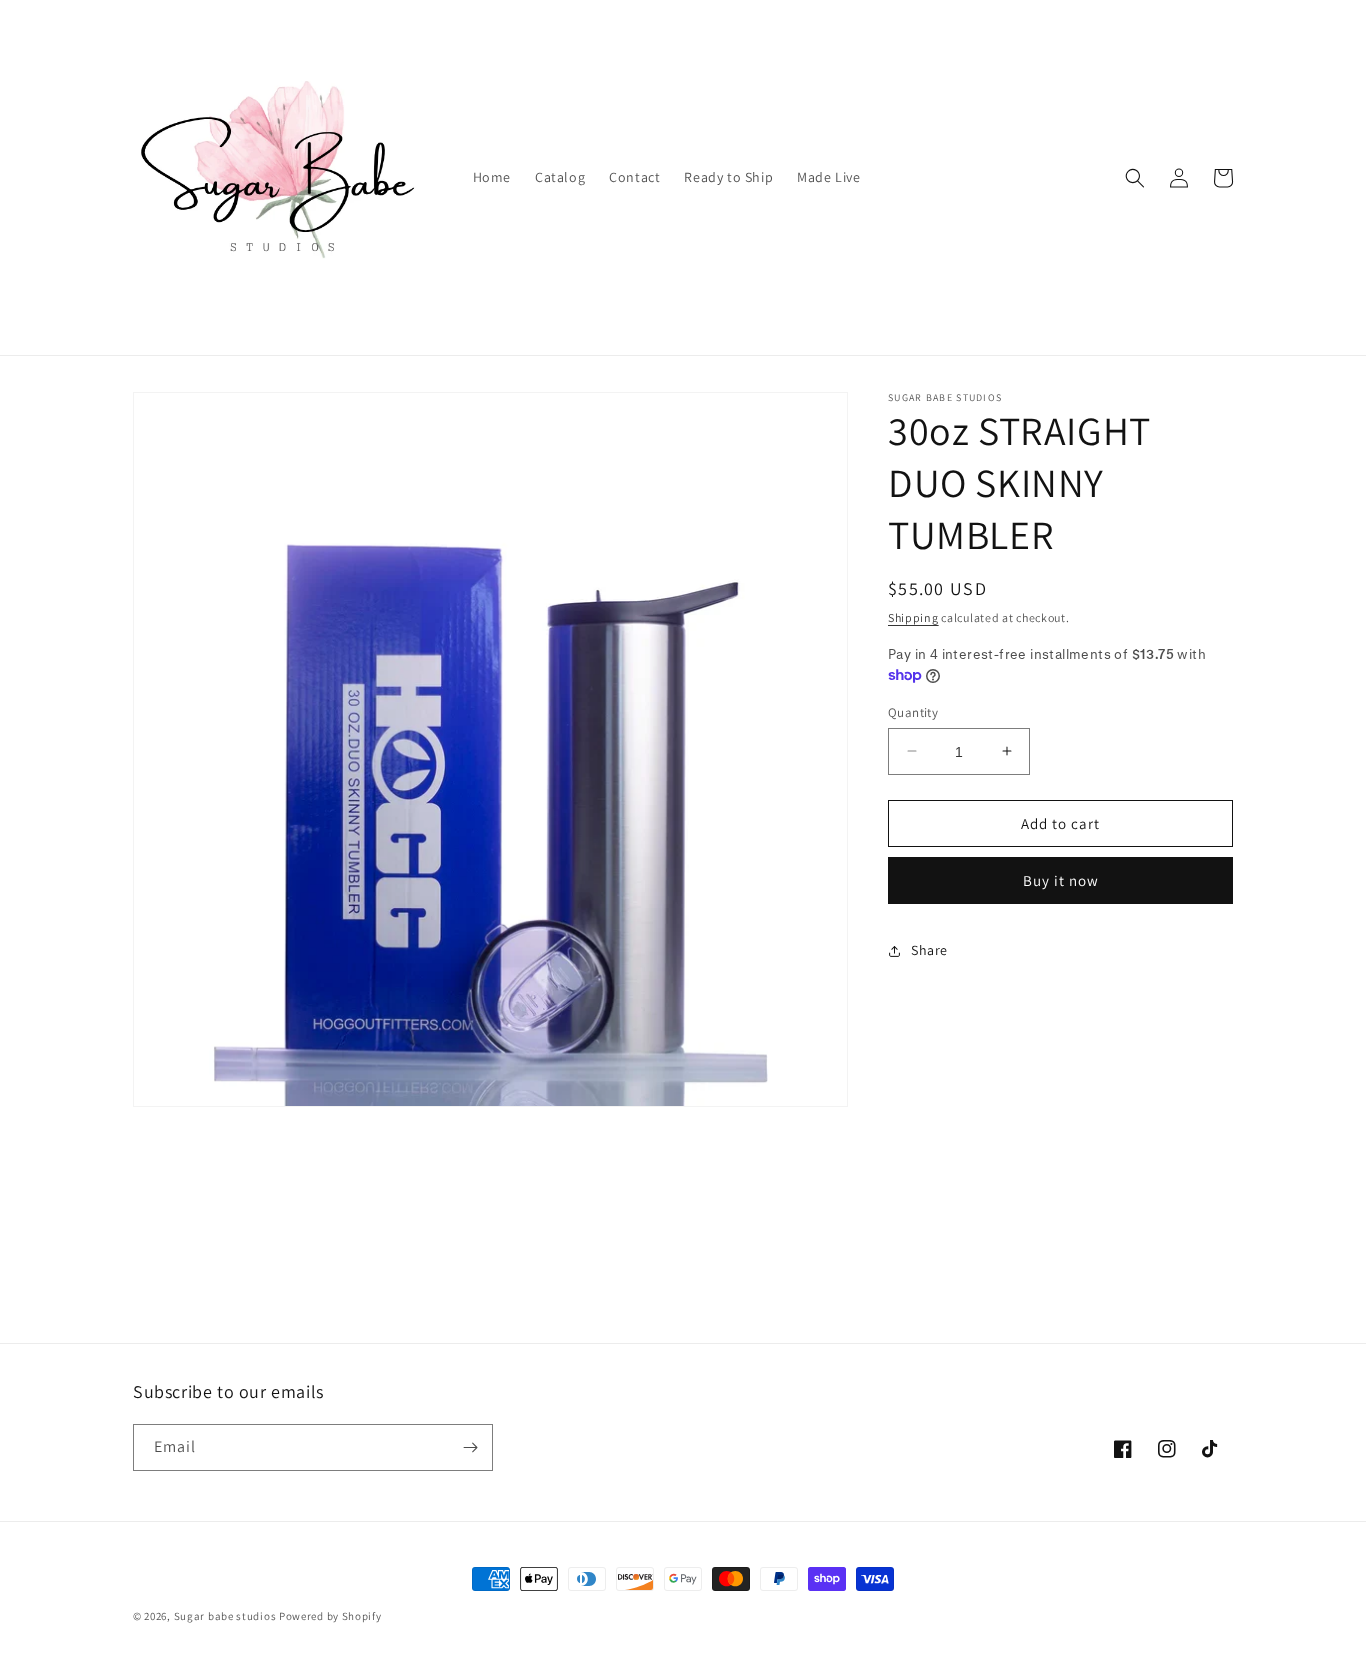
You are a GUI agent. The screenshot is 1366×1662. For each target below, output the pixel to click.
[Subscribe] (470, 1447)
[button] (1135, 178)
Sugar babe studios (225, 1616)
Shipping (913, 617)
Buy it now (1061, 880)
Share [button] (929, 950)
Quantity (913, 711)
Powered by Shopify (330, 1616)
